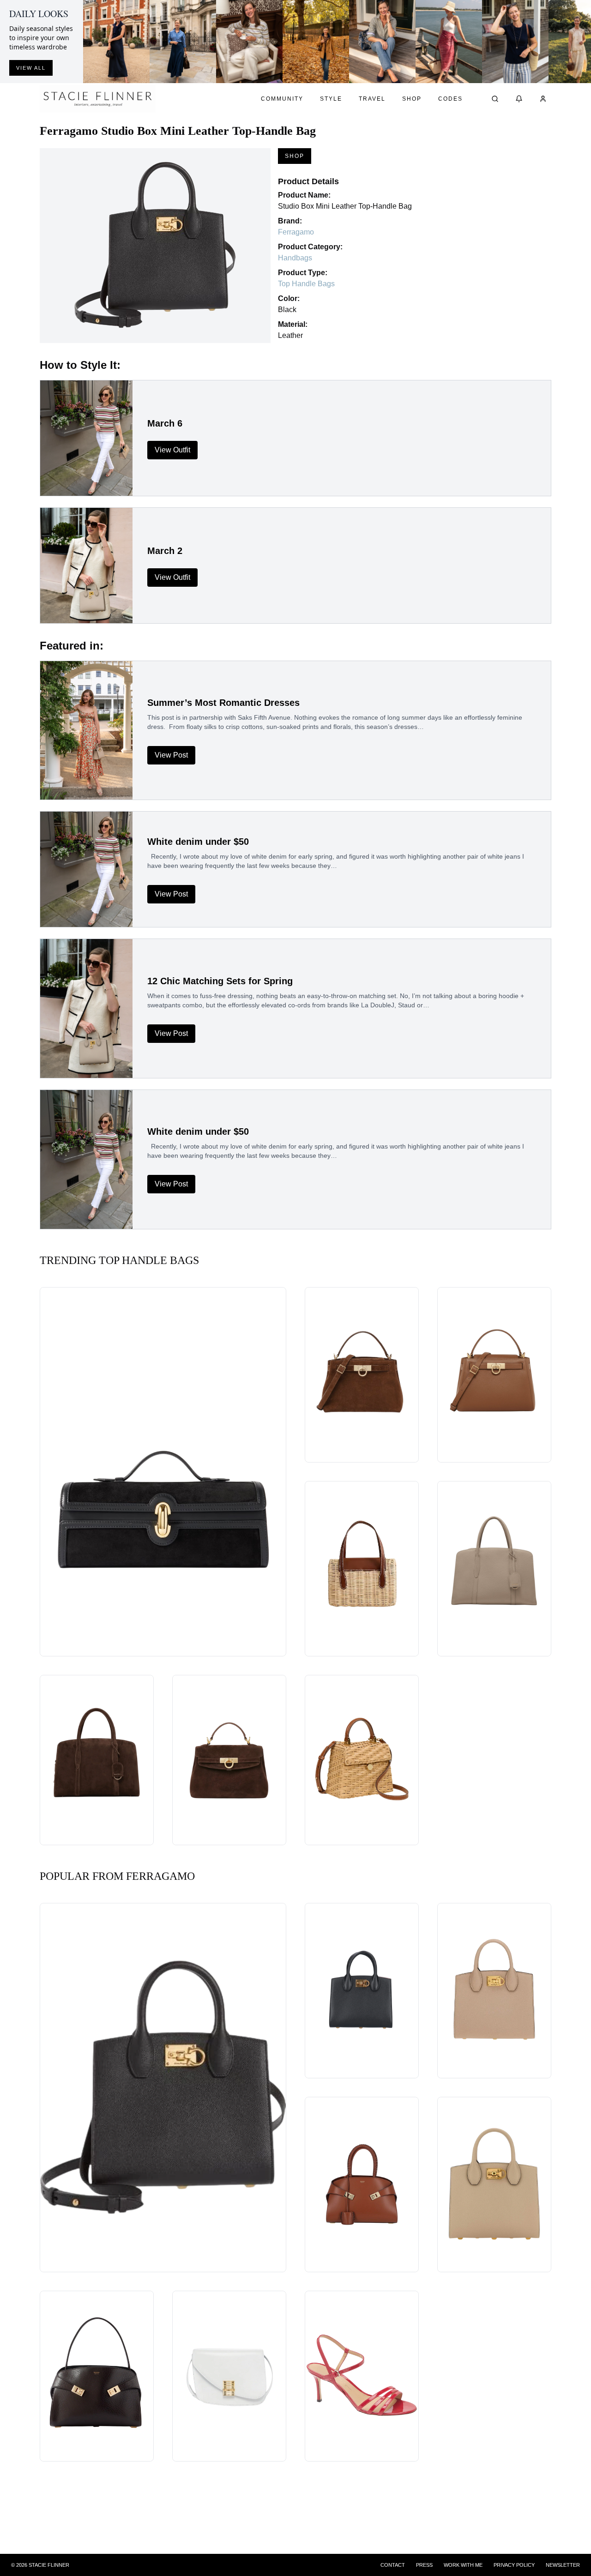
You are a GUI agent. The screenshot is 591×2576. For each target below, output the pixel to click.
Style (331, 99)
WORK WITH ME (463, 2565)
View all (31, 68)
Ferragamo (296, 232)
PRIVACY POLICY (514, 2565)
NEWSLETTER (563, 2565)
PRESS (424, 2565)
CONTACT (393, 2565)
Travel (372, 99)
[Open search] (495, 99)
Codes (450, 99)
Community (282, 99)
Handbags (295, 258)
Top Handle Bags (306, 284)
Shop (412, 99)
